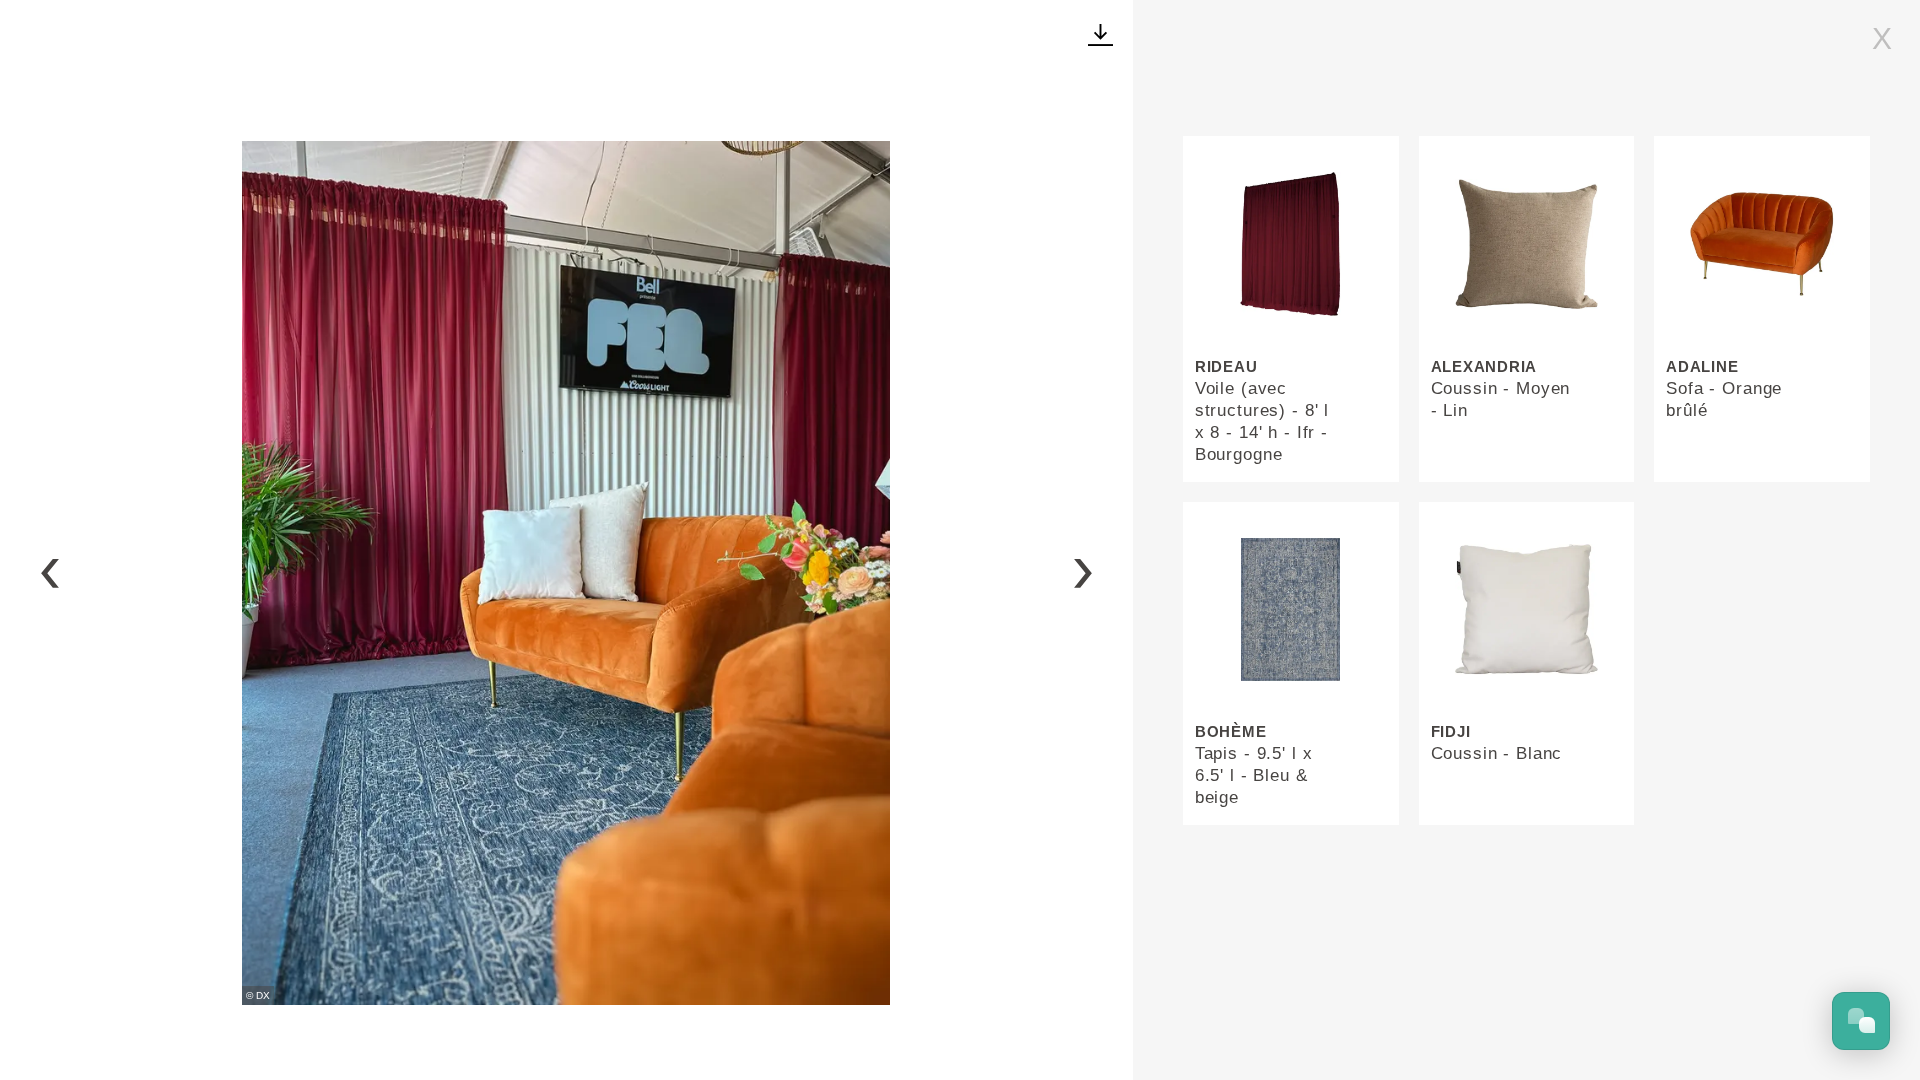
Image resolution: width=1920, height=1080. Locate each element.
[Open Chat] (1861, 1021)
